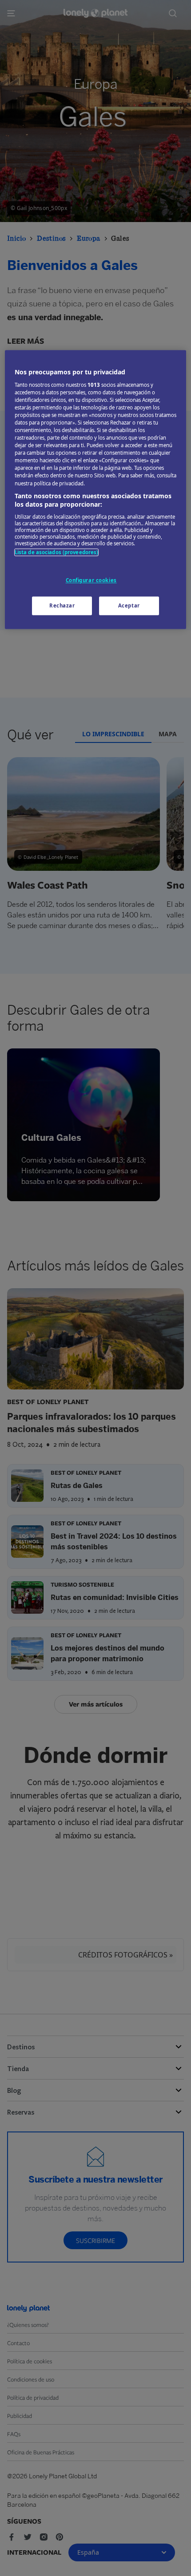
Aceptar (129, 605)
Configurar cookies (91, 581)
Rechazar (62, 605)
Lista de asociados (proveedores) (57, 552)
